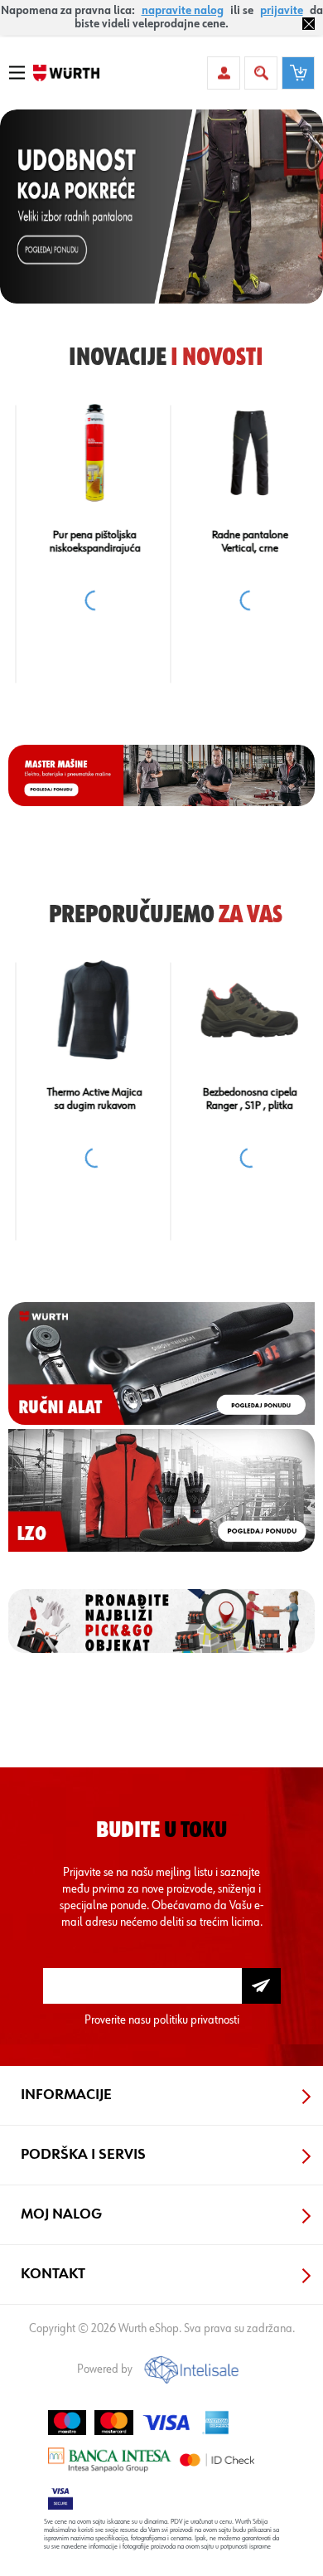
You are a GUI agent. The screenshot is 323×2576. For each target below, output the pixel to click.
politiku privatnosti (196, 2020)
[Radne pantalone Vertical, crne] (239, 453)
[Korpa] (298, 73)
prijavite (282, 11)
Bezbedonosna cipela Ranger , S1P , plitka (239, 1099)
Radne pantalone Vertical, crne (239, 542)
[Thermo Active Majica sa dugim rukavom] (84, 1010)
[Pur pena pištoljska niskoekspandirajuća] (84, 453)
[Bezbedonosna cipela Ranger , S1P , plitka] (239, 1010)
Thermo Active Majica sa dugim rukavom (84, 1099)
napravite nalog (183, 11)
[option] (161, 207)
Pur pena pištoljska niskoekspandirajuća (84, 542)
